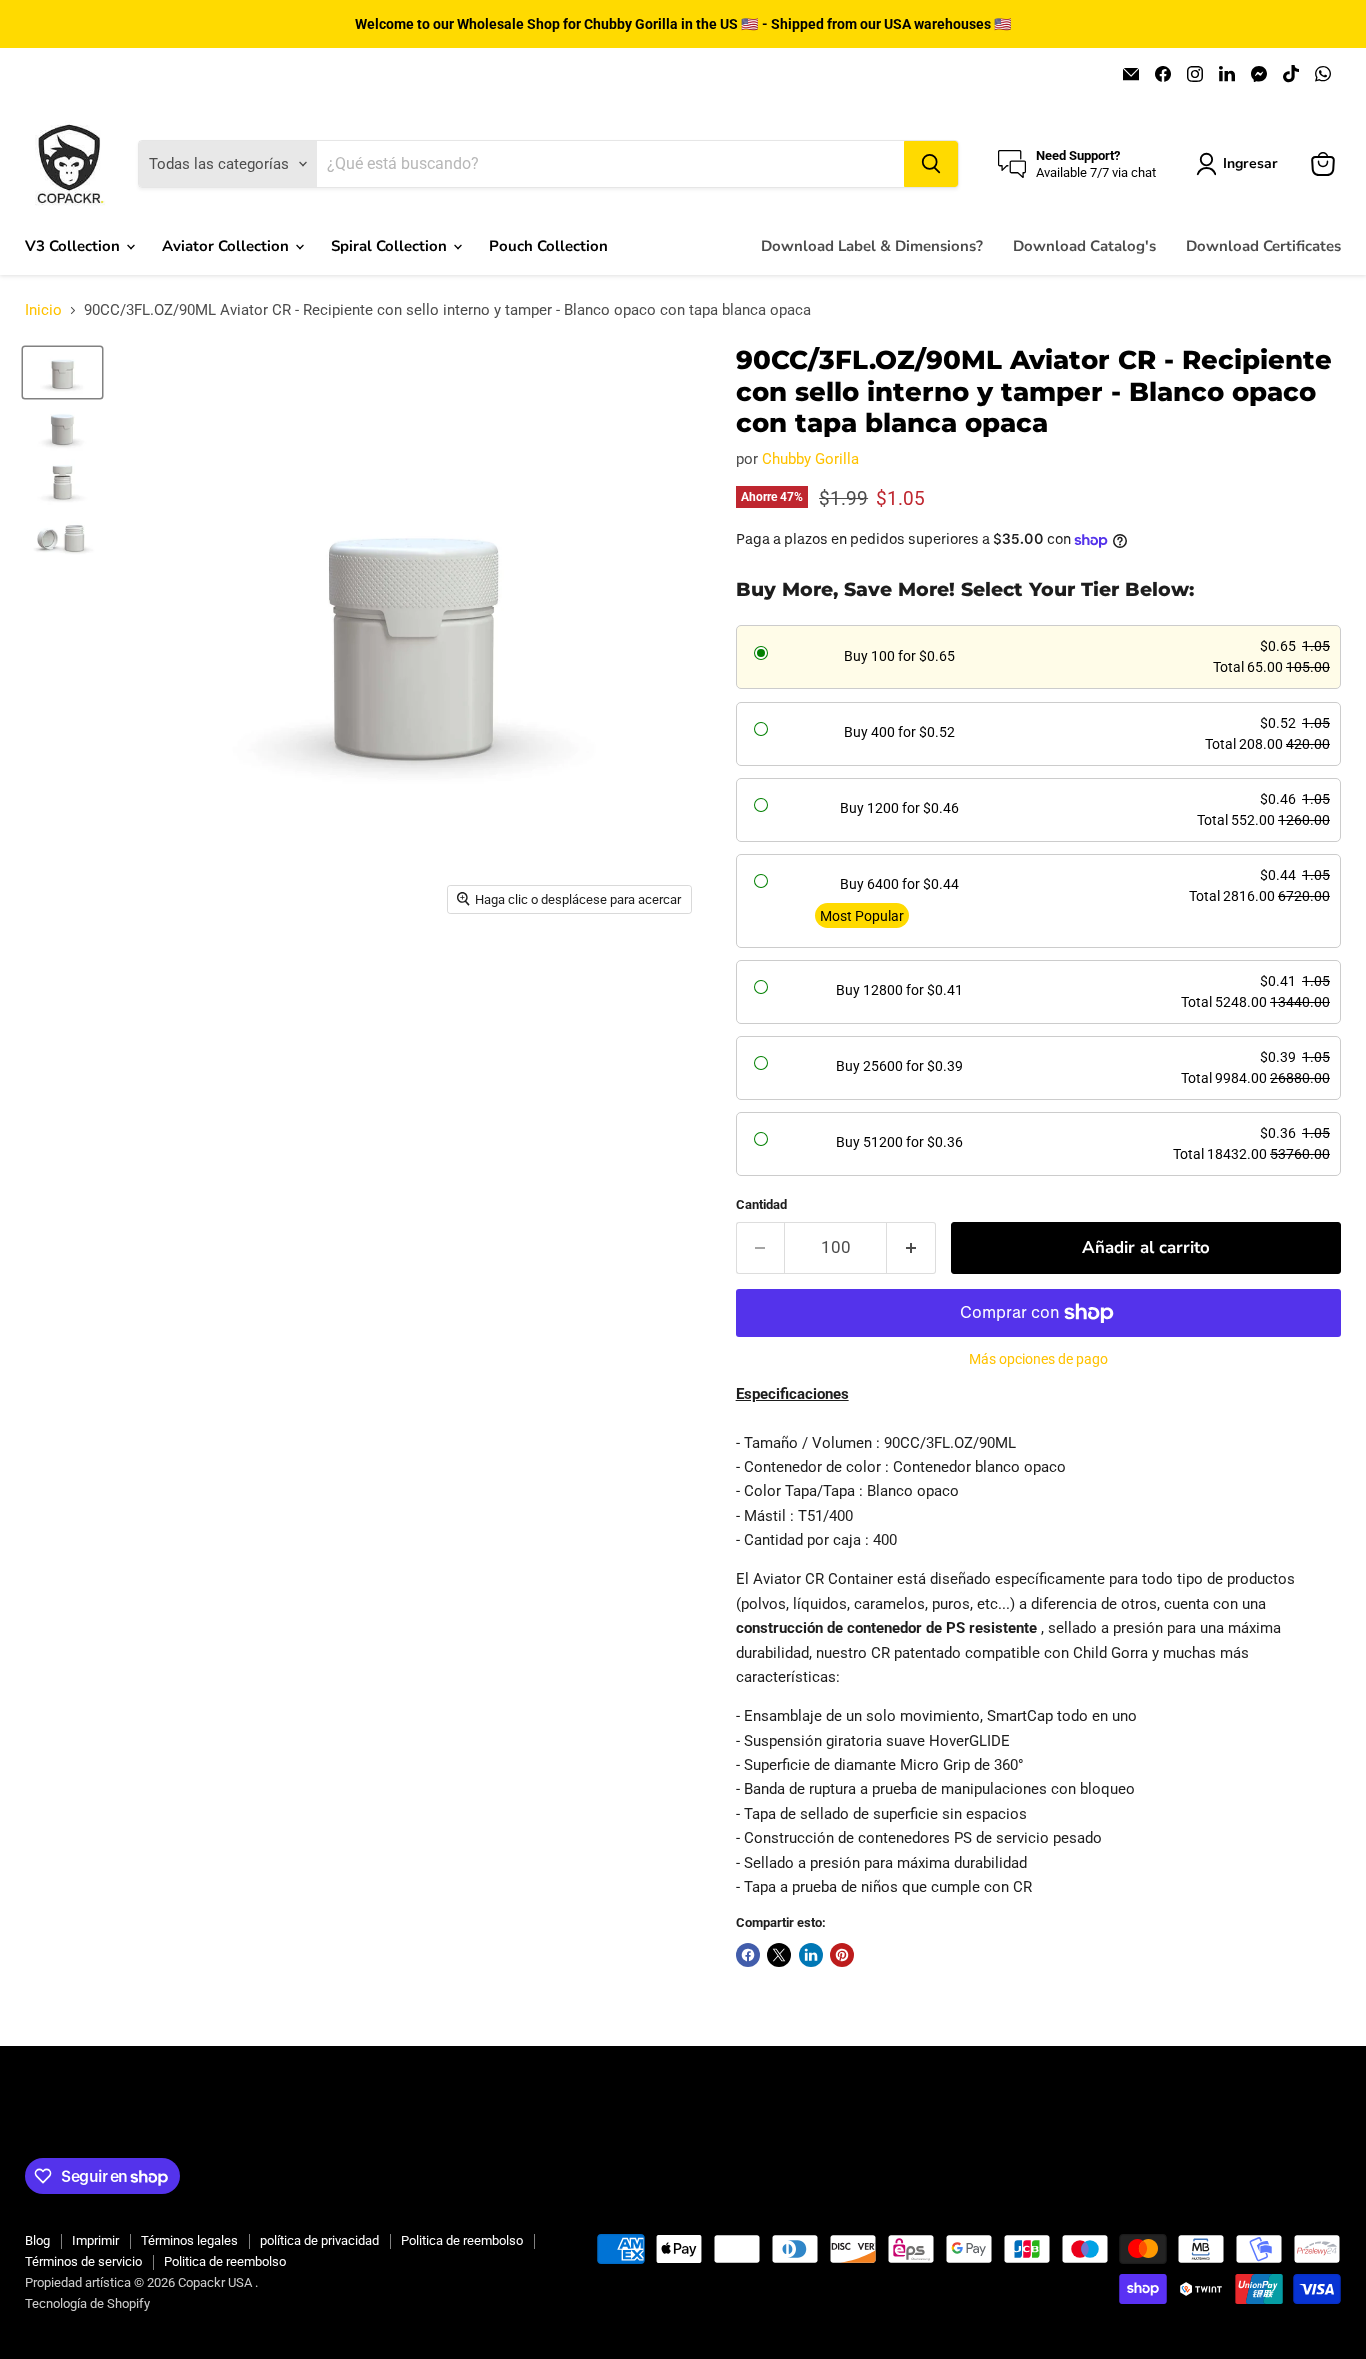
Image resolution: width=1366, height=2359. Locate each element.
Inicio (43, 310)
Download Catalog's (1084, 246)
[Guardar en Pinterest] (842, 1955)
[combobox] (610, 164)
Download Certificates (1263, 246)
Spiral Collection (391, 246)
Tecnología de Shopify (87, 2303)
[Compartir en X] (779, 1955)
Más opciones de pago (1038, 1359)
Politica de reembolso (462, 2240)
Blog (37, 2240)
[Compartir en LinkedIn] (811, 1955)
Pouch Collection (548, 246)
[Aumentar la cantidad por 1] (911, 1247)
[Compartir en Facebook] (748, 1955)
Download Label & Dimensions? (872, 246)
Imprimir (95, 2240)
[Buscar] (931, 164)
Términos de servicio (83, 2261)
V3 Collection (74, 246)
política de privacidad (319, 2240)
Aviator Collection (227, 246)
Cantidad (761, 1204)
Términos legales (189, 2240)
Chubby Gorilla (810, 459)
